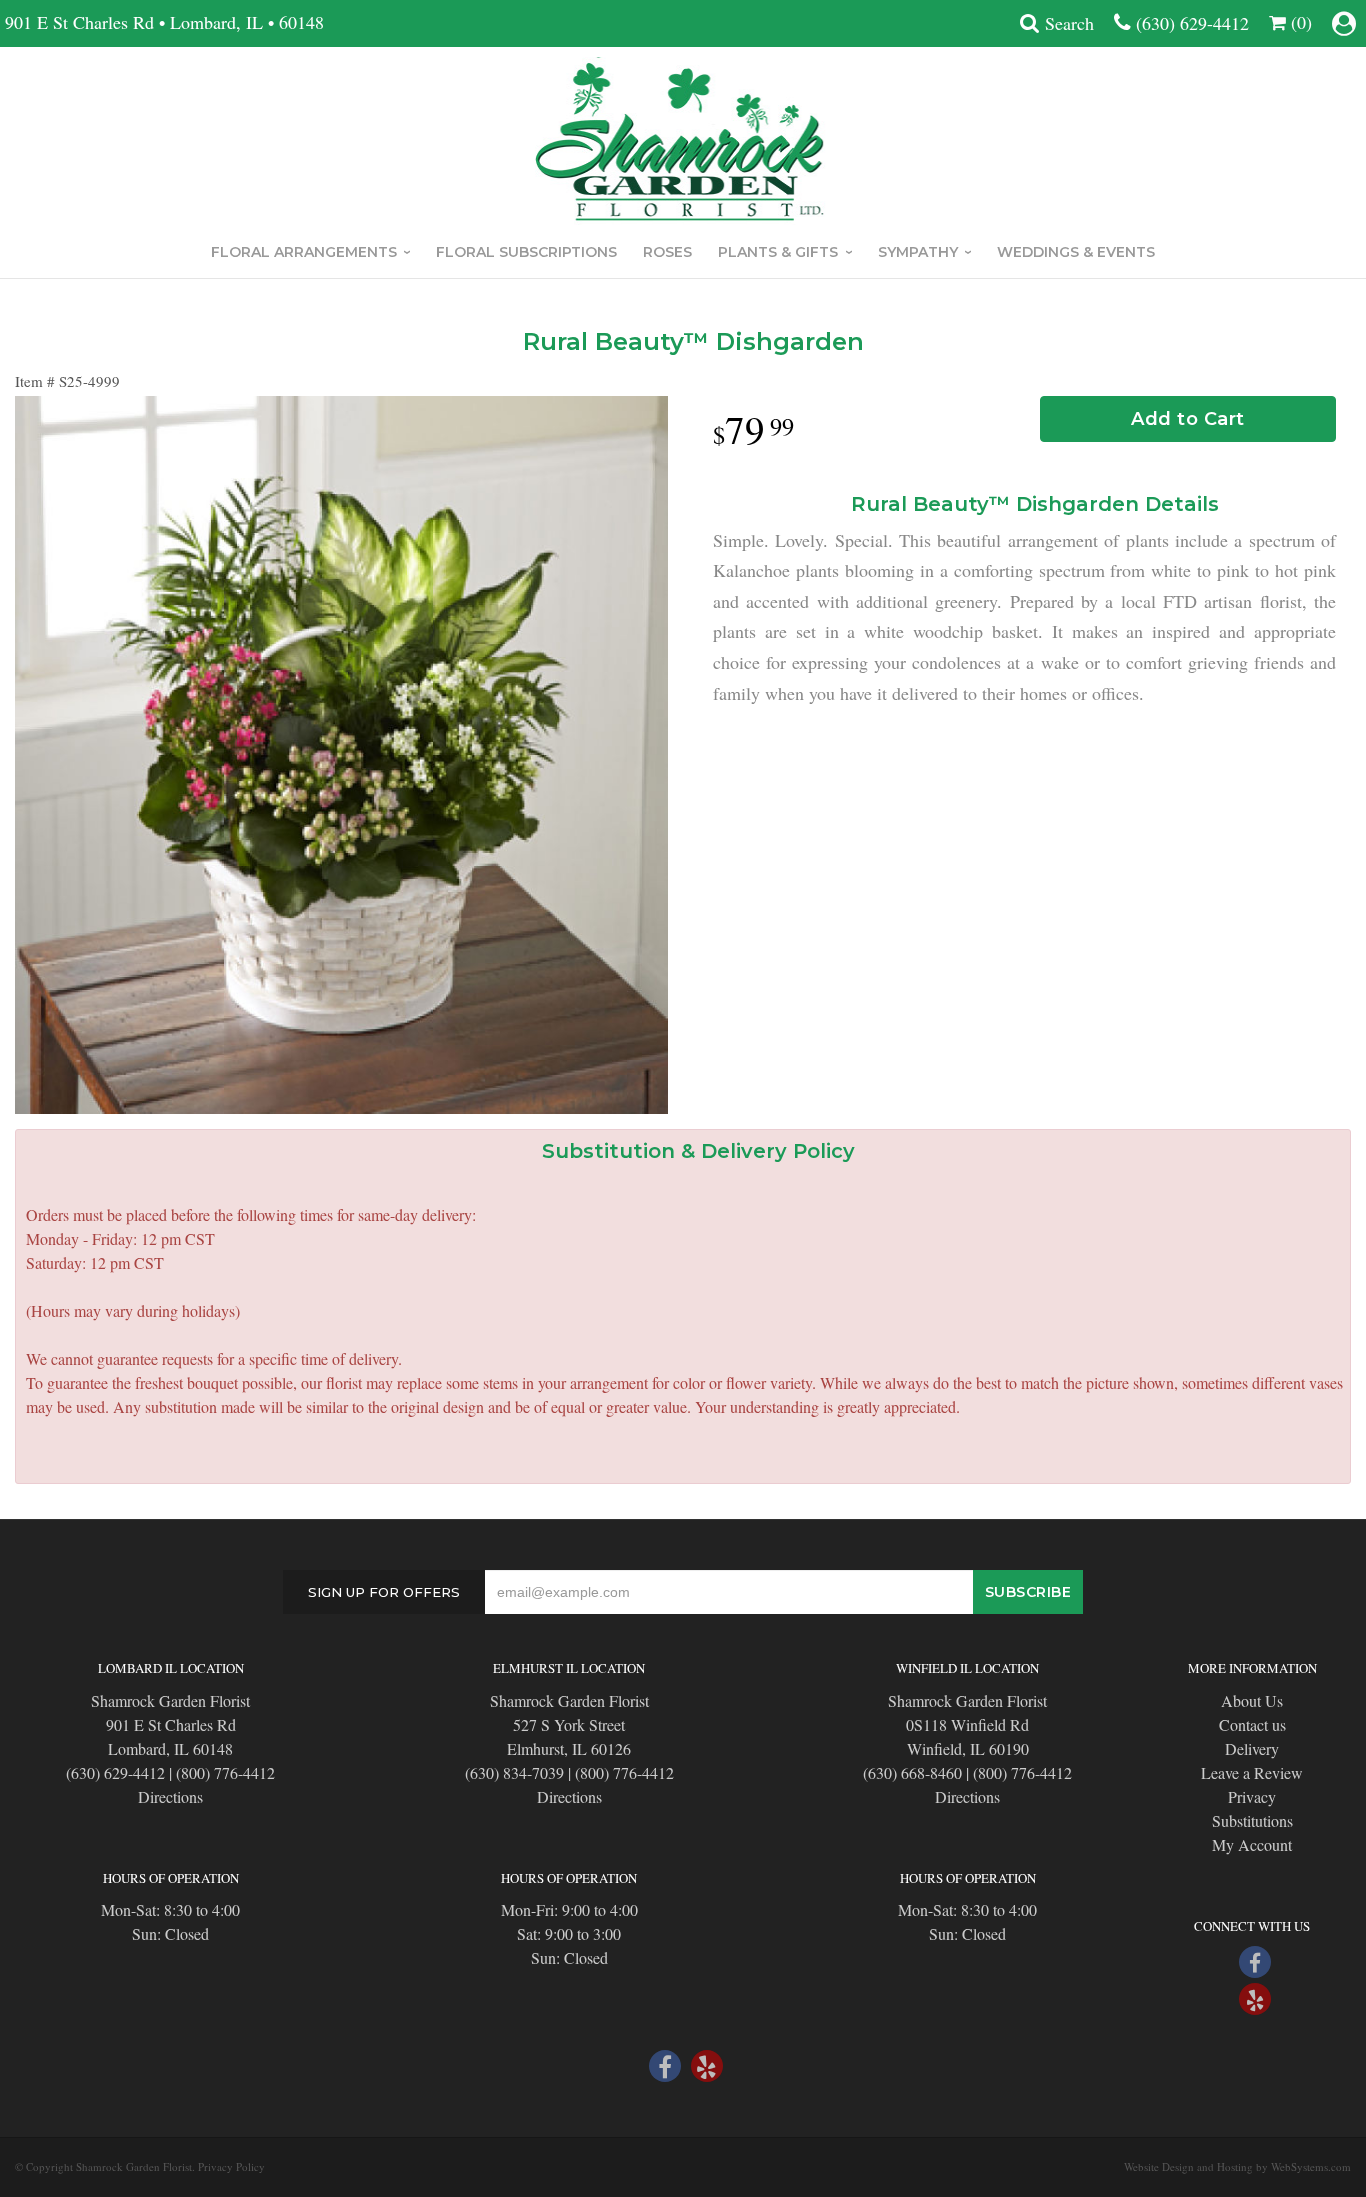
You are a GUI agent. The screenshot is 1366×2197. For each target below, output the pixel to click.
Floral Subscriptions (526, 252)
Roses (667, 252)
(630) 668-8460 (912, 1772)
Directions (170, 1796)
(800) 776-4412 (225, 1772)
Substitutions (1252, 1820)
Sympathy (918, 252)
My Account (1252, 1844)
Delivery (1252, 1748)
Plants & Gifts (778, 252)
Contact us (1252, 1724)
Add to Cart (1188, 419)
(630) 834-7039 (514, 1772)
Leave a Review (1252, 1772)
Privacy (1252, 1796)
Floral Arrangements (304, 252)
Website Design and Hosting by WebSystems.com (1237, 2166)
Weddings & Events (1076, 252)
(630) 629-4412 (1192, 23)
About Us (1252, 1700)
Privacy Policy (231, 2166)
